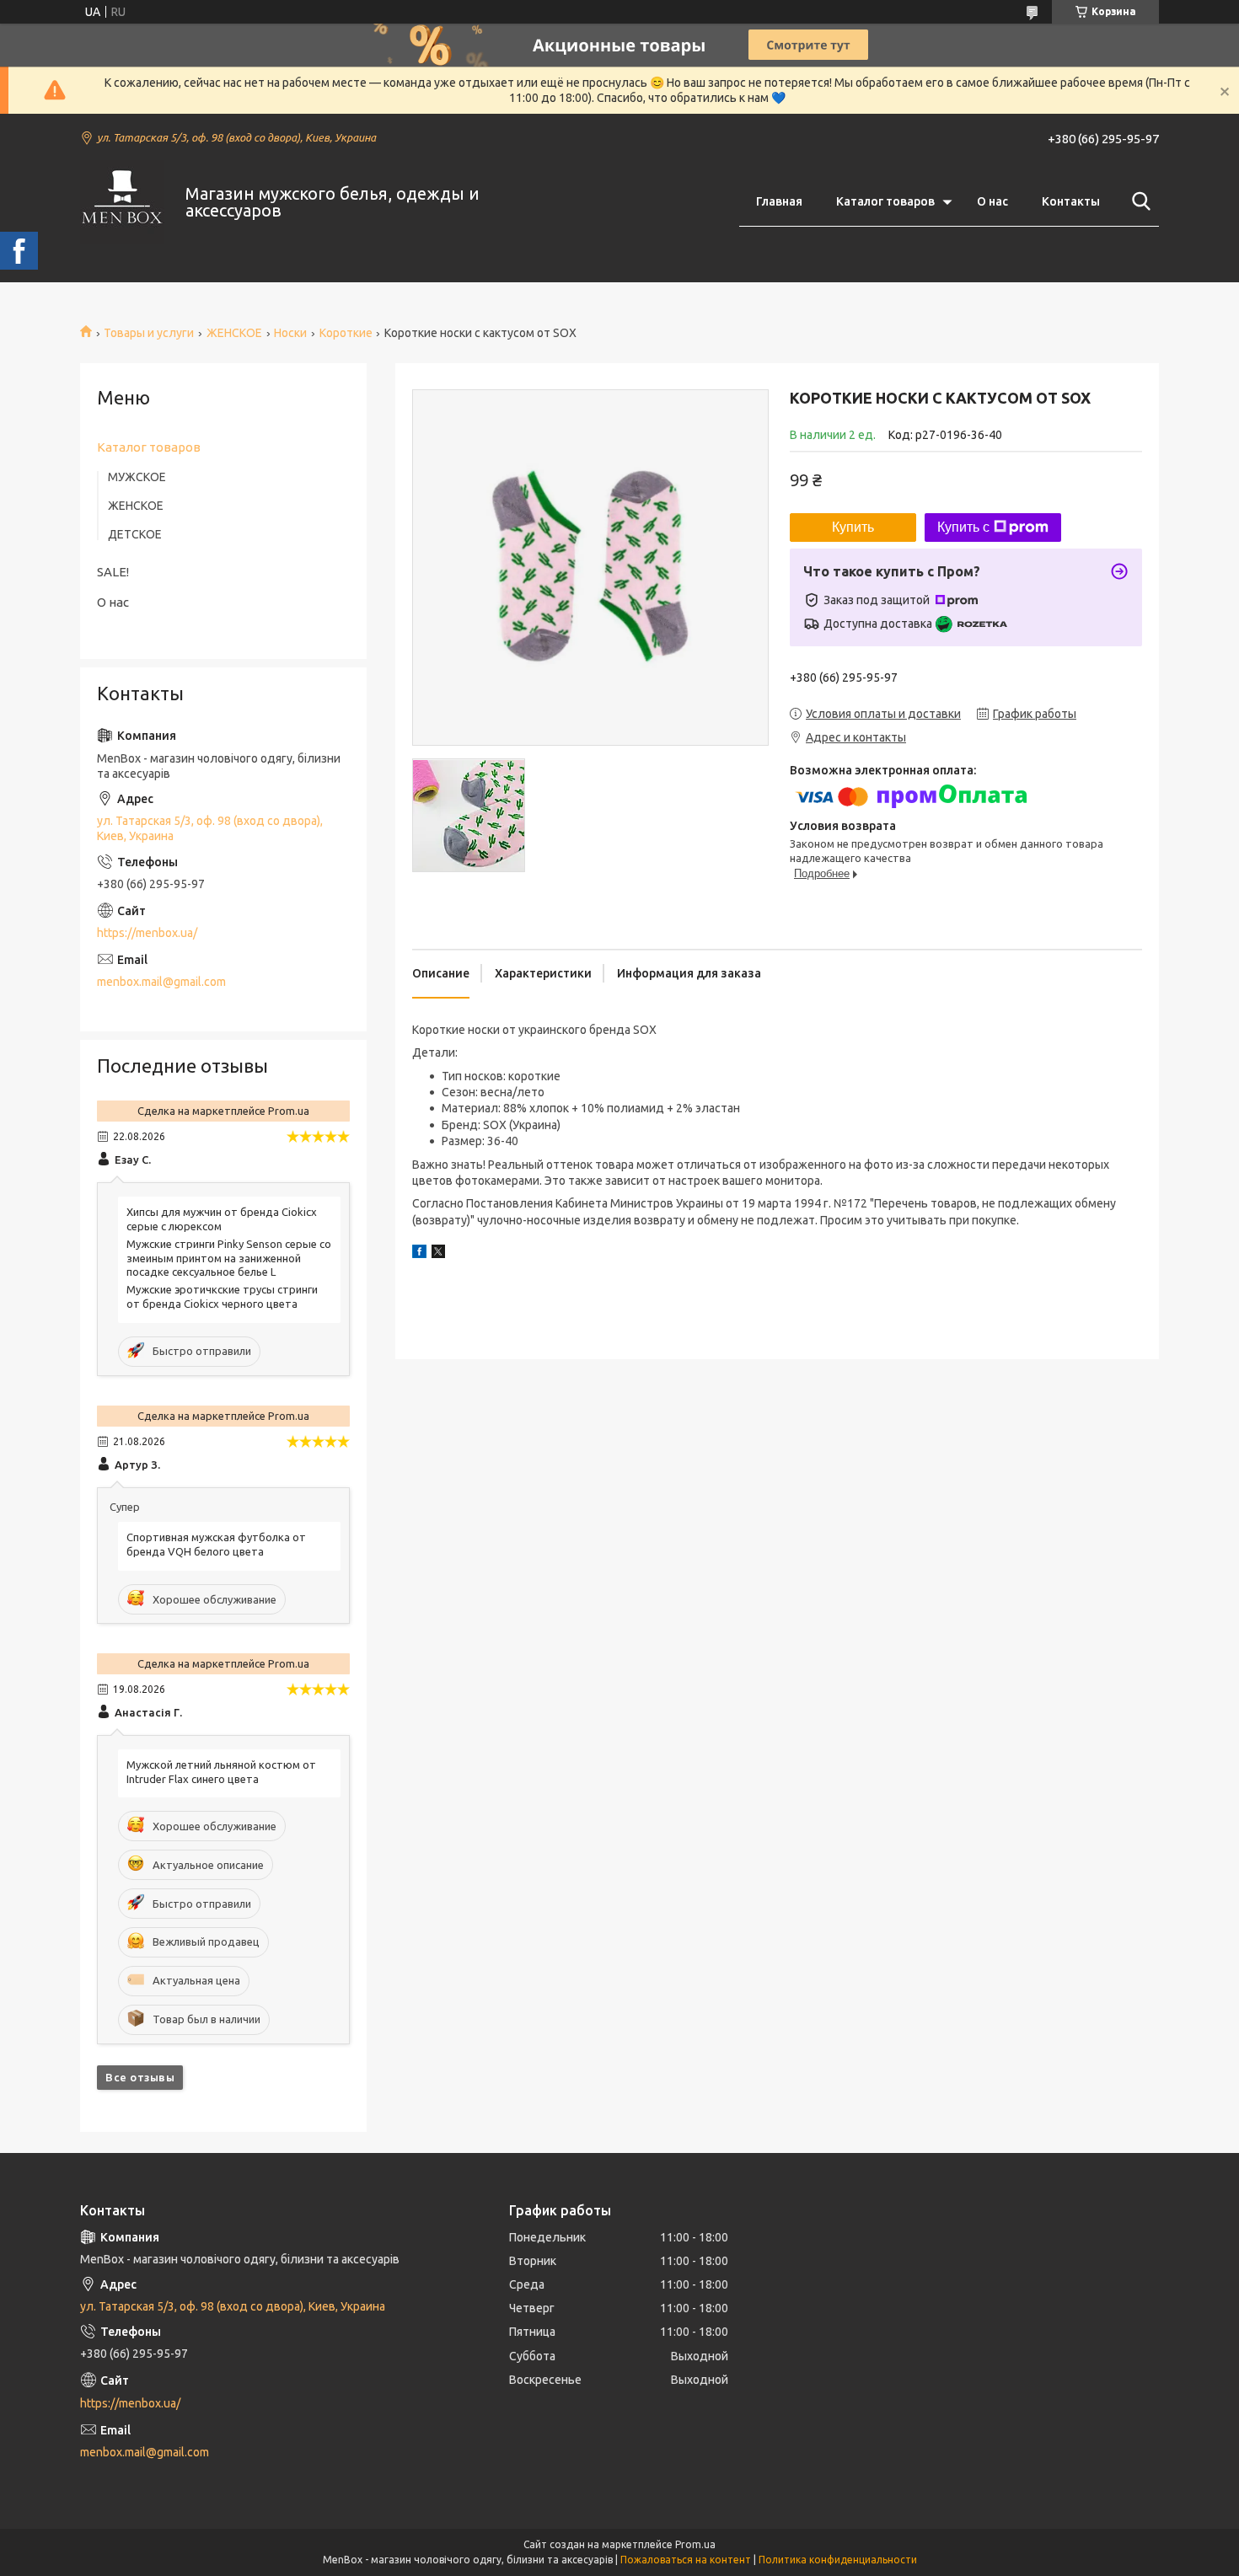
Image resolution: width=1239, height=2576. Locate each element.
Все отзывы (140, 2077)
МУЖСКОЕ (137, 477)
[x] (438, 1254)
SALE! (113, 572)
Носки (290, 333)
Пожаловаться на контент (686, 2560)
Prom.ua (695, 2544)
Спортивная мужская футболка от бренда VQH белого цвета (216, 1544)
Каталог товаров (885, 201)
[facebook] (419, 1254)
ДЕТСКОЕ (135, 534)
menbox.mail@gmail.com (161, 982)
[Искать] (1138, 201)
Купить (853, 527)
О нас (992, 201)
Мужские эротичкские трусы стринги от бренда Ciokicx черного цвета (222, 1296)
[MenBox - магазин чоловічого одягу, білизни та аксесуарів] (122, 202)
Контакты (1071, 201)
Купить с (963, 527)
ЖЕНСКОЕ (234, 333)
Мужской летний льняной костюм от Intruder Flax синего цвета (221, 1772)
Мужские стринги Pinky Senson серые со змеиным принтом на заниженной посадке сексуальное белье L (229, 1258)
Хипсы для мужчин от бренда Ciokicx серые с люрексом (222, 1219)
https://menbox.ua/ (147, 933)
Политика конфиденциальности (838, 2560)
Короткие (346, 333)
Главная (779, 201)
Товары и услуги (149, 333)
